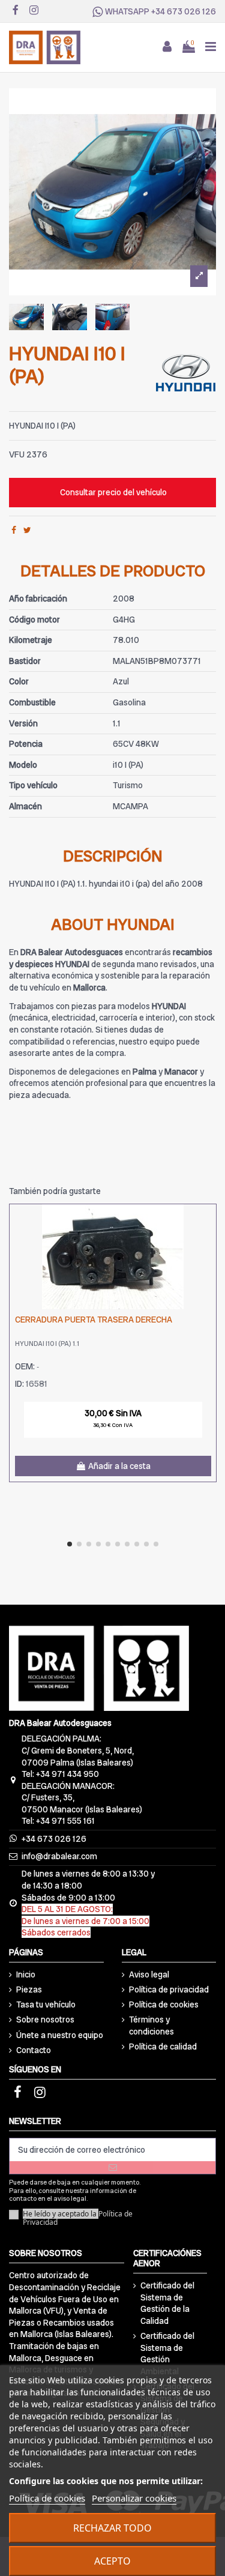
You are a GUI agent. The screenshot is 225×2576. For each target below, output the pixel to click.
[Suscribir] (112, 2167)
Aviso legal (149, 1974)
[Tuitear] (27, 530)
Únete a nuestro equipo (60, 2035)
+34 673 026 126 (184, 11)
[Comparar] (207, 1222)
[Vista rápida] (207, 1243)
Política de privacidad (169, 1989)
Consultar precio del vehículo (113, 492)
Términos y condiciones (151, 2026)
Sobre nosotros (45, 2019)
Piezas (29, 1989)
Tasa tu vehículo (46, 2004)
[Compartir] (14, 530)
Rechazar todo (112, 2528)
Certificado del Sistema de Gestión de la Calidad (167, 2303)
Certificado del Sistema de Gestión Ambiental (167, 2354)
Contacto (34, 2050)
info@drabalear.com (59, 1856)
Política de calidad (163, 2047)
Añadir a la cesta (119, 1466)
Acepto (112, 2561)
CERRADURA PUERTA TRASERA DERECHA (94, 1320)
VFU (17, 454)
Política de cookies (164, 2004)
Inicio (26, 1974)
